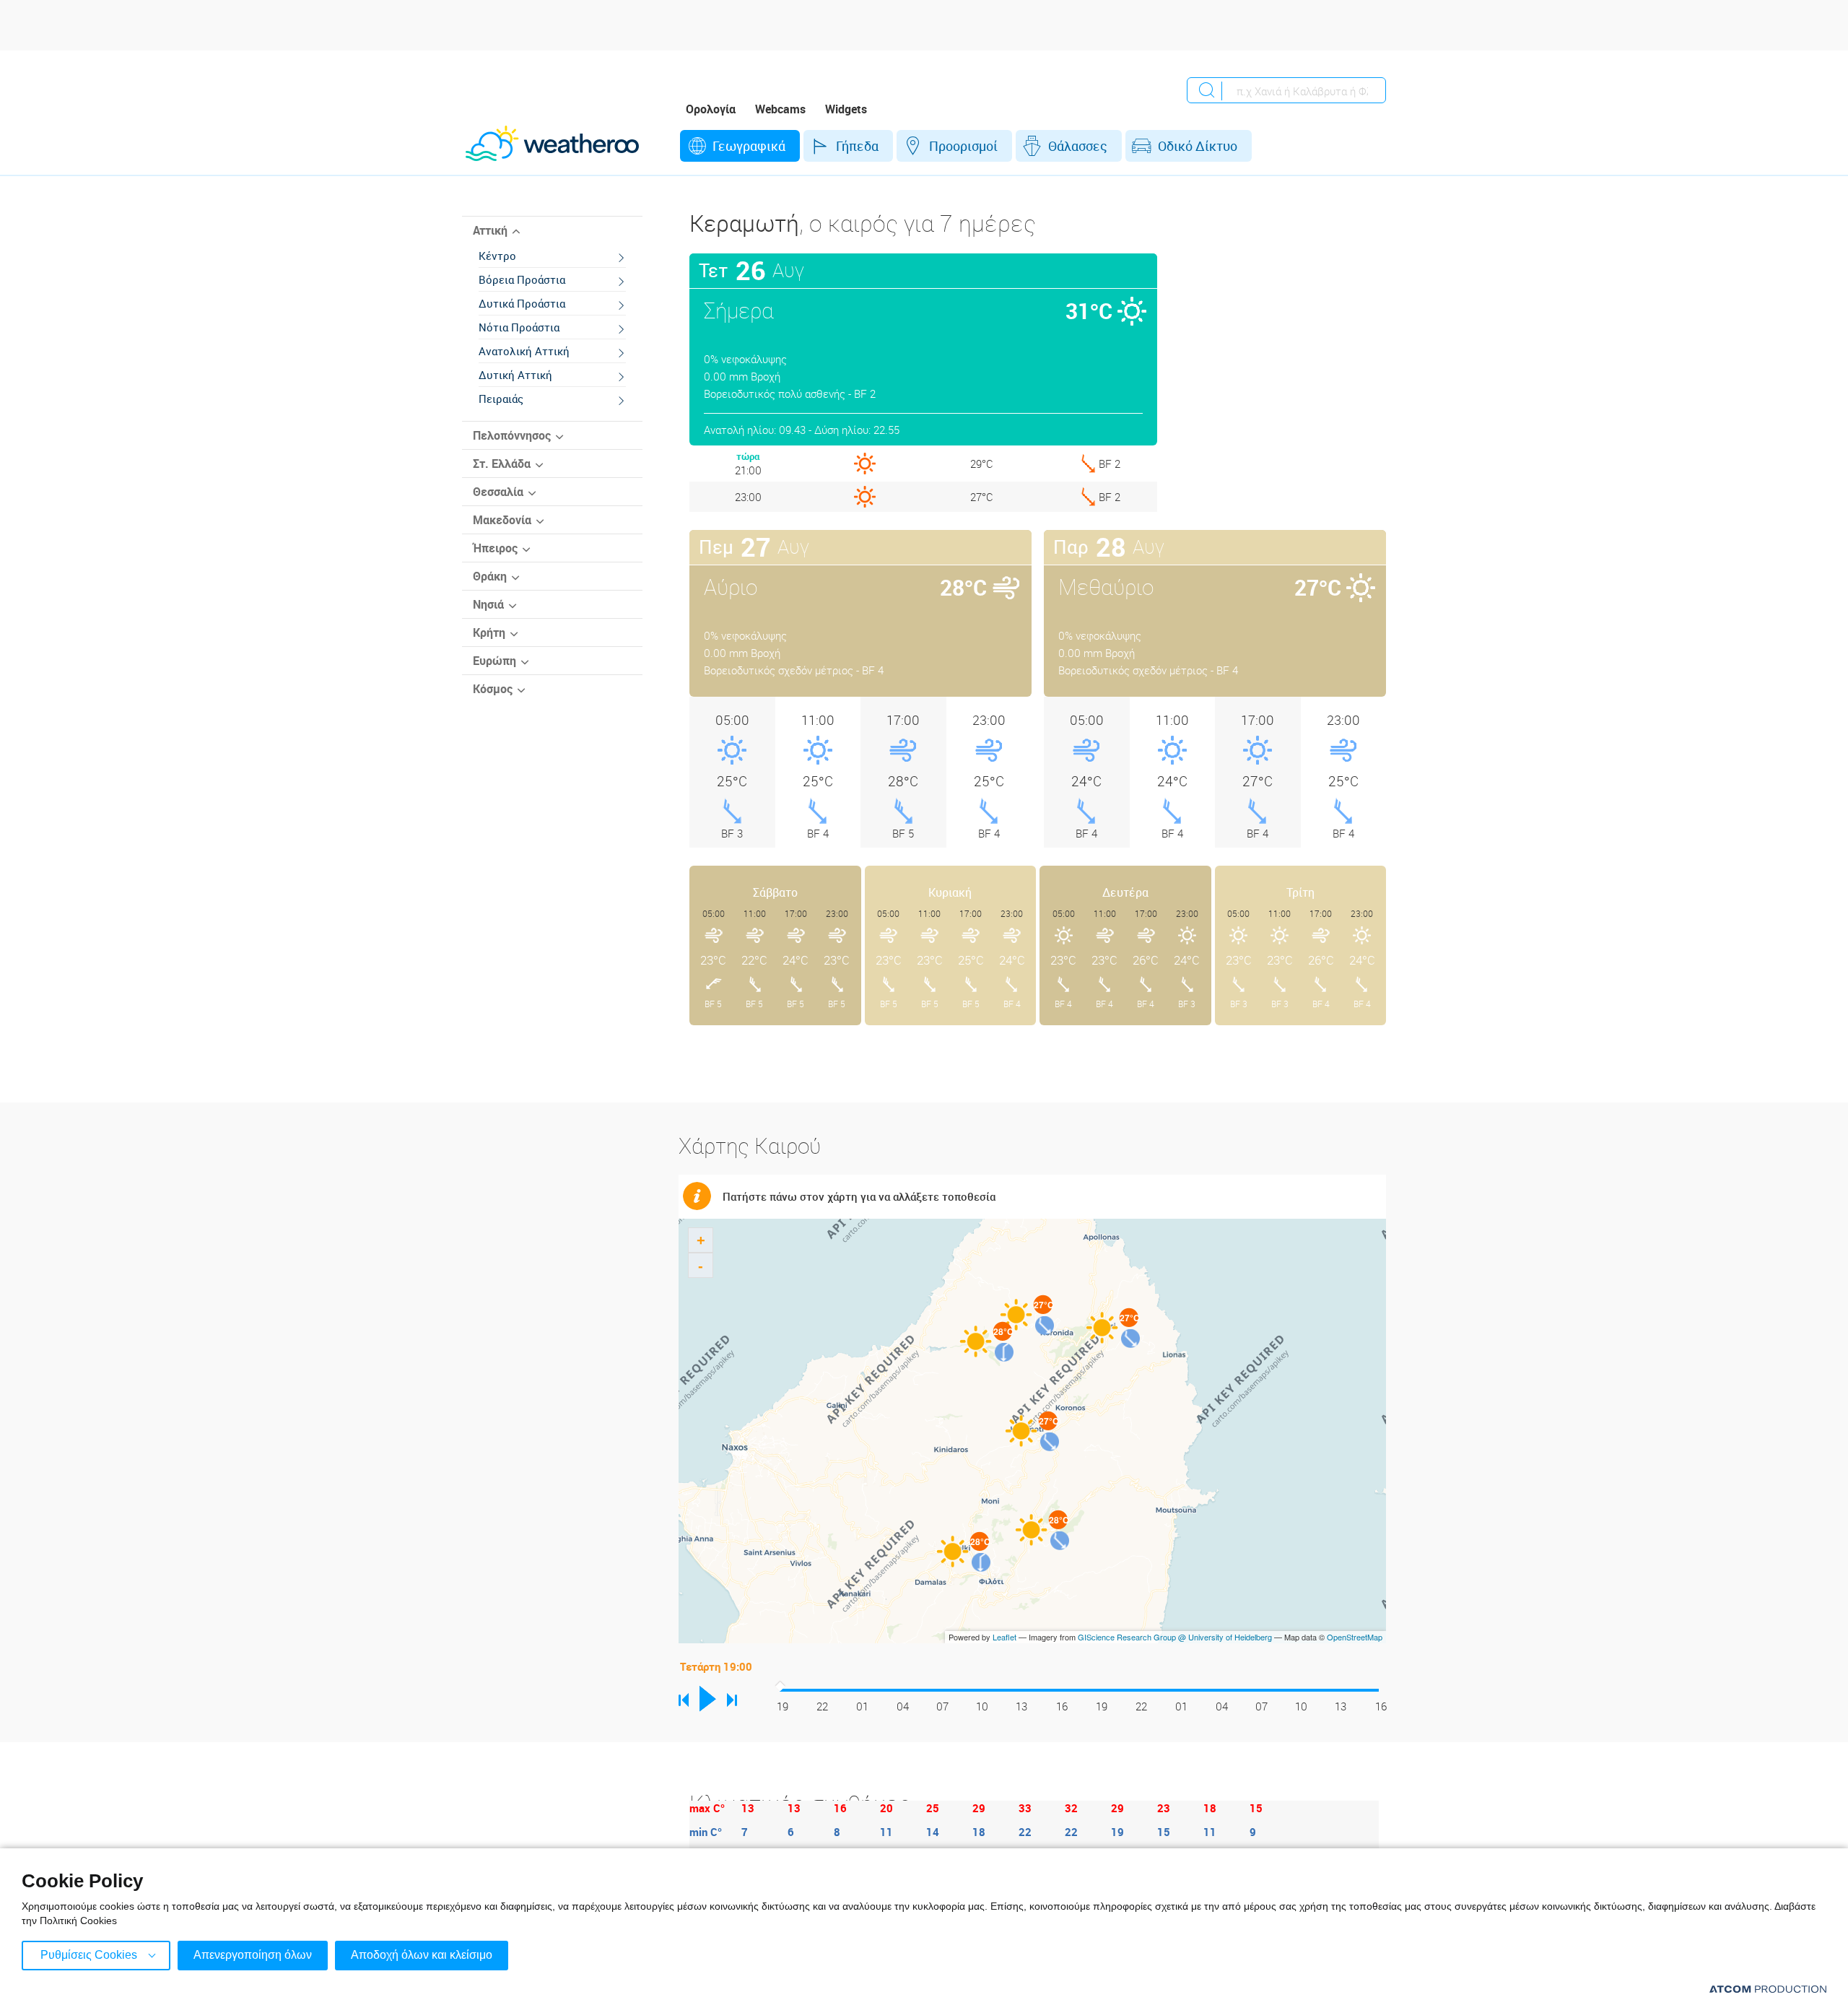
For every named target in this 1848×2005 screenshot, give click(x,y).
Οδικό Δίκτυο (1198, 146)
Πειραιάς (501, 399)
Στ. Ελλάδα (502, 464)
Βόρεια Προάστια (522, 279)
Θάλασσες (1078, 146)
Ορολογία (711, 109)
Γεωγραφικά (749, 146)
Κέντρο (497, 256)
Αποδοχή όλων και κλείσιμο (422, 1955)
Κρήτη (489, 632)
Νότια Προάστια (519, 327)
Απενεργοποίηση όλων (253, 1955)
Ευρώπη (494, 661)
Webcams (780, 109)
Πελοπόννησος (512, 435)
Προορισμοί (963, 146)
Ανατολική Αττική (524, 351)
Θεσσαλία (498, 492)
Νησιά (488, 604)
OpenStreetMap (1355, 1637)
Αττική (490, 230)
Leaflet (1004, 1637)
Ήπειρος (495, 548)
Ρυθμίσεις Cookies (89, 1955)
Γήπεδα (857, 146)
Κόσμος (493, 689)
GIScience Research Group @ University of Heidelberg (1175, 1637)
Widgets (846, 109)
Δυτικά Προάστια (522, 303)
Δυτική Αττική (515, 375)
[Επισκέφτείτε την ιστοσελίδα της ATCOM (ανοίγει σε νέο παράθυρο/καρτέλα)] (1768, 1989)
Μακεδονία (502, 520)
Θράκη (490, 576)
